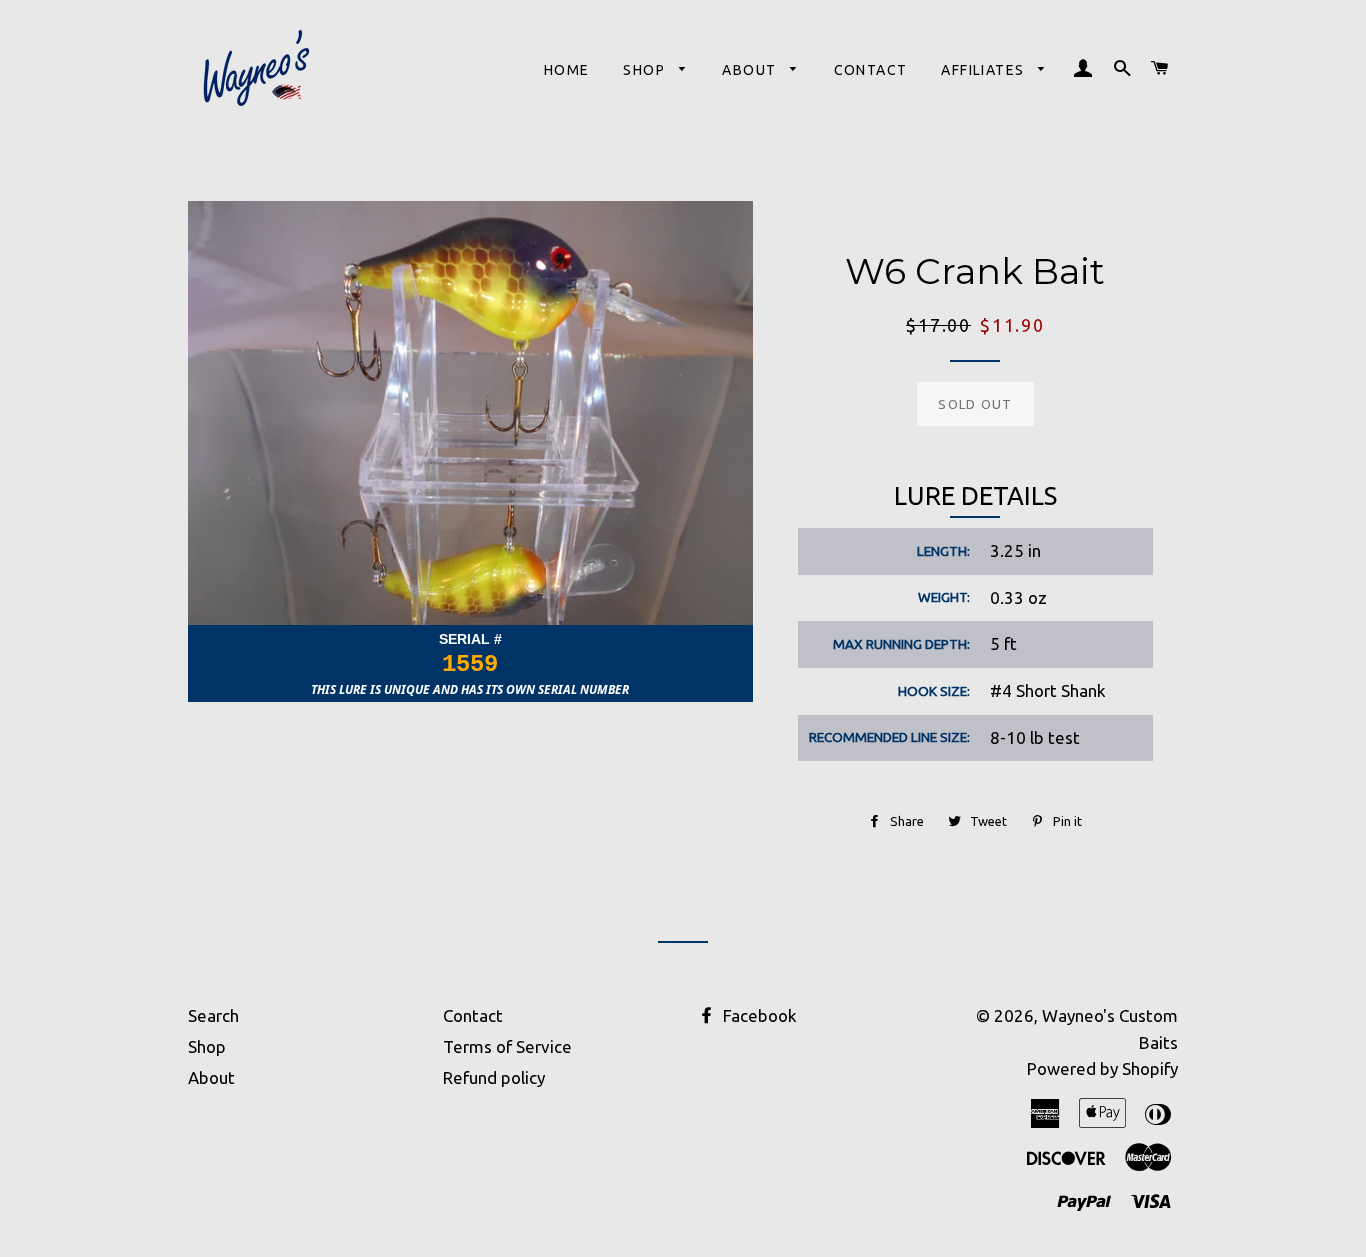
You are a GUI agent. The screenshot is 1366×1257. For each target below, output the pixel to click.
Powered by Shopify (1102, 1068)
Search (213, 1015)
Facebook (758, 1015)
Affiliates (984, 70)
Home (567, 70)
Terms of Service (507, 1046)
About (751, 70)
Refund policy (494, 1077)
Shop (646, 70)
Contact (871, 70)
